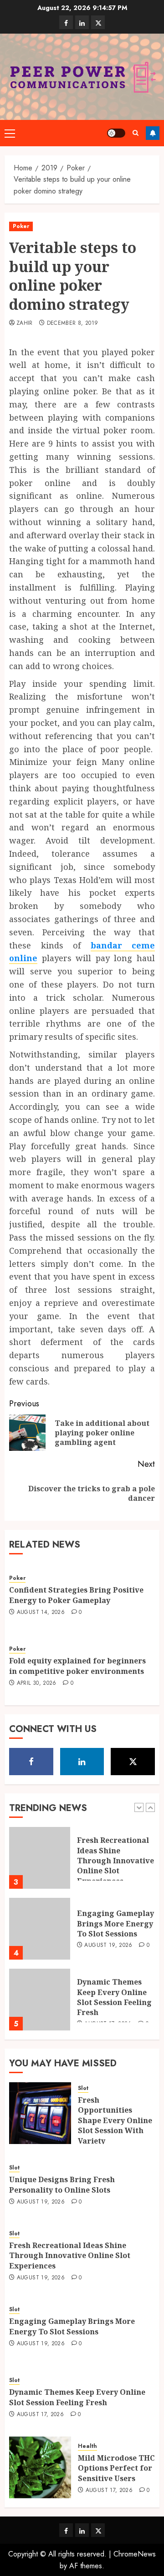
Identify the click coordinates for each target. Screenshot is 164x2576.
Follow (153, 133)
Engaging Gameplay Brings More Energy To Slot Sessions (115, 1923)
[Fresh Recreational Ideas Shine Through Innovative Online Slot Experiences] (40, 1858)
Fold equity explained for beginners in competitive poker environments (77, 1666)
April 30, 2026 (37, 1683)
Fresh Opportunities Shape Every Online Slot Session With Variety (115, 2120)
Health (87, 2446)
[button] (10, 133)
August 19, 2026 (108, 1946)
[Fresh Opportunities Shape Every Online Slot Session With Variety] (40, 2113)
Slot (83, 2088)
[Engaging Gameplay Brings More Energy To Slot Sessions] (40, 1929)
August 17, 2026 (40, 2415)
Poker (21, 226)
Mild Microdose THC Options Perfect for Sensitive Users (116, 2468)
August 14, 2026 (41, 1613)
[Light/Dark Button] (116, 133)
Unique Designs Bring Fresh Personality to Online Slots (62, 2184)
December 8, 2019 (73, 323)
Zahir (25, 323)
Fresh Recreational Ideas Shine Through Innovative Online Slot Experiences (115, 1861)
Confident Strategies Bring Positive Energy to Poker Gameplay (76, 1595)
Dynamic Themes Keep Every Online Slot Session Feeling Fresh (114, 1997)
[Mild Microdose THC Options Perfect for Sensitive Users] (40, 2467)
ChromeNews (135, 2554)
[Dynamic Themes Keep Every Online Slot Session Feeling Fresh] (40, 2000)
